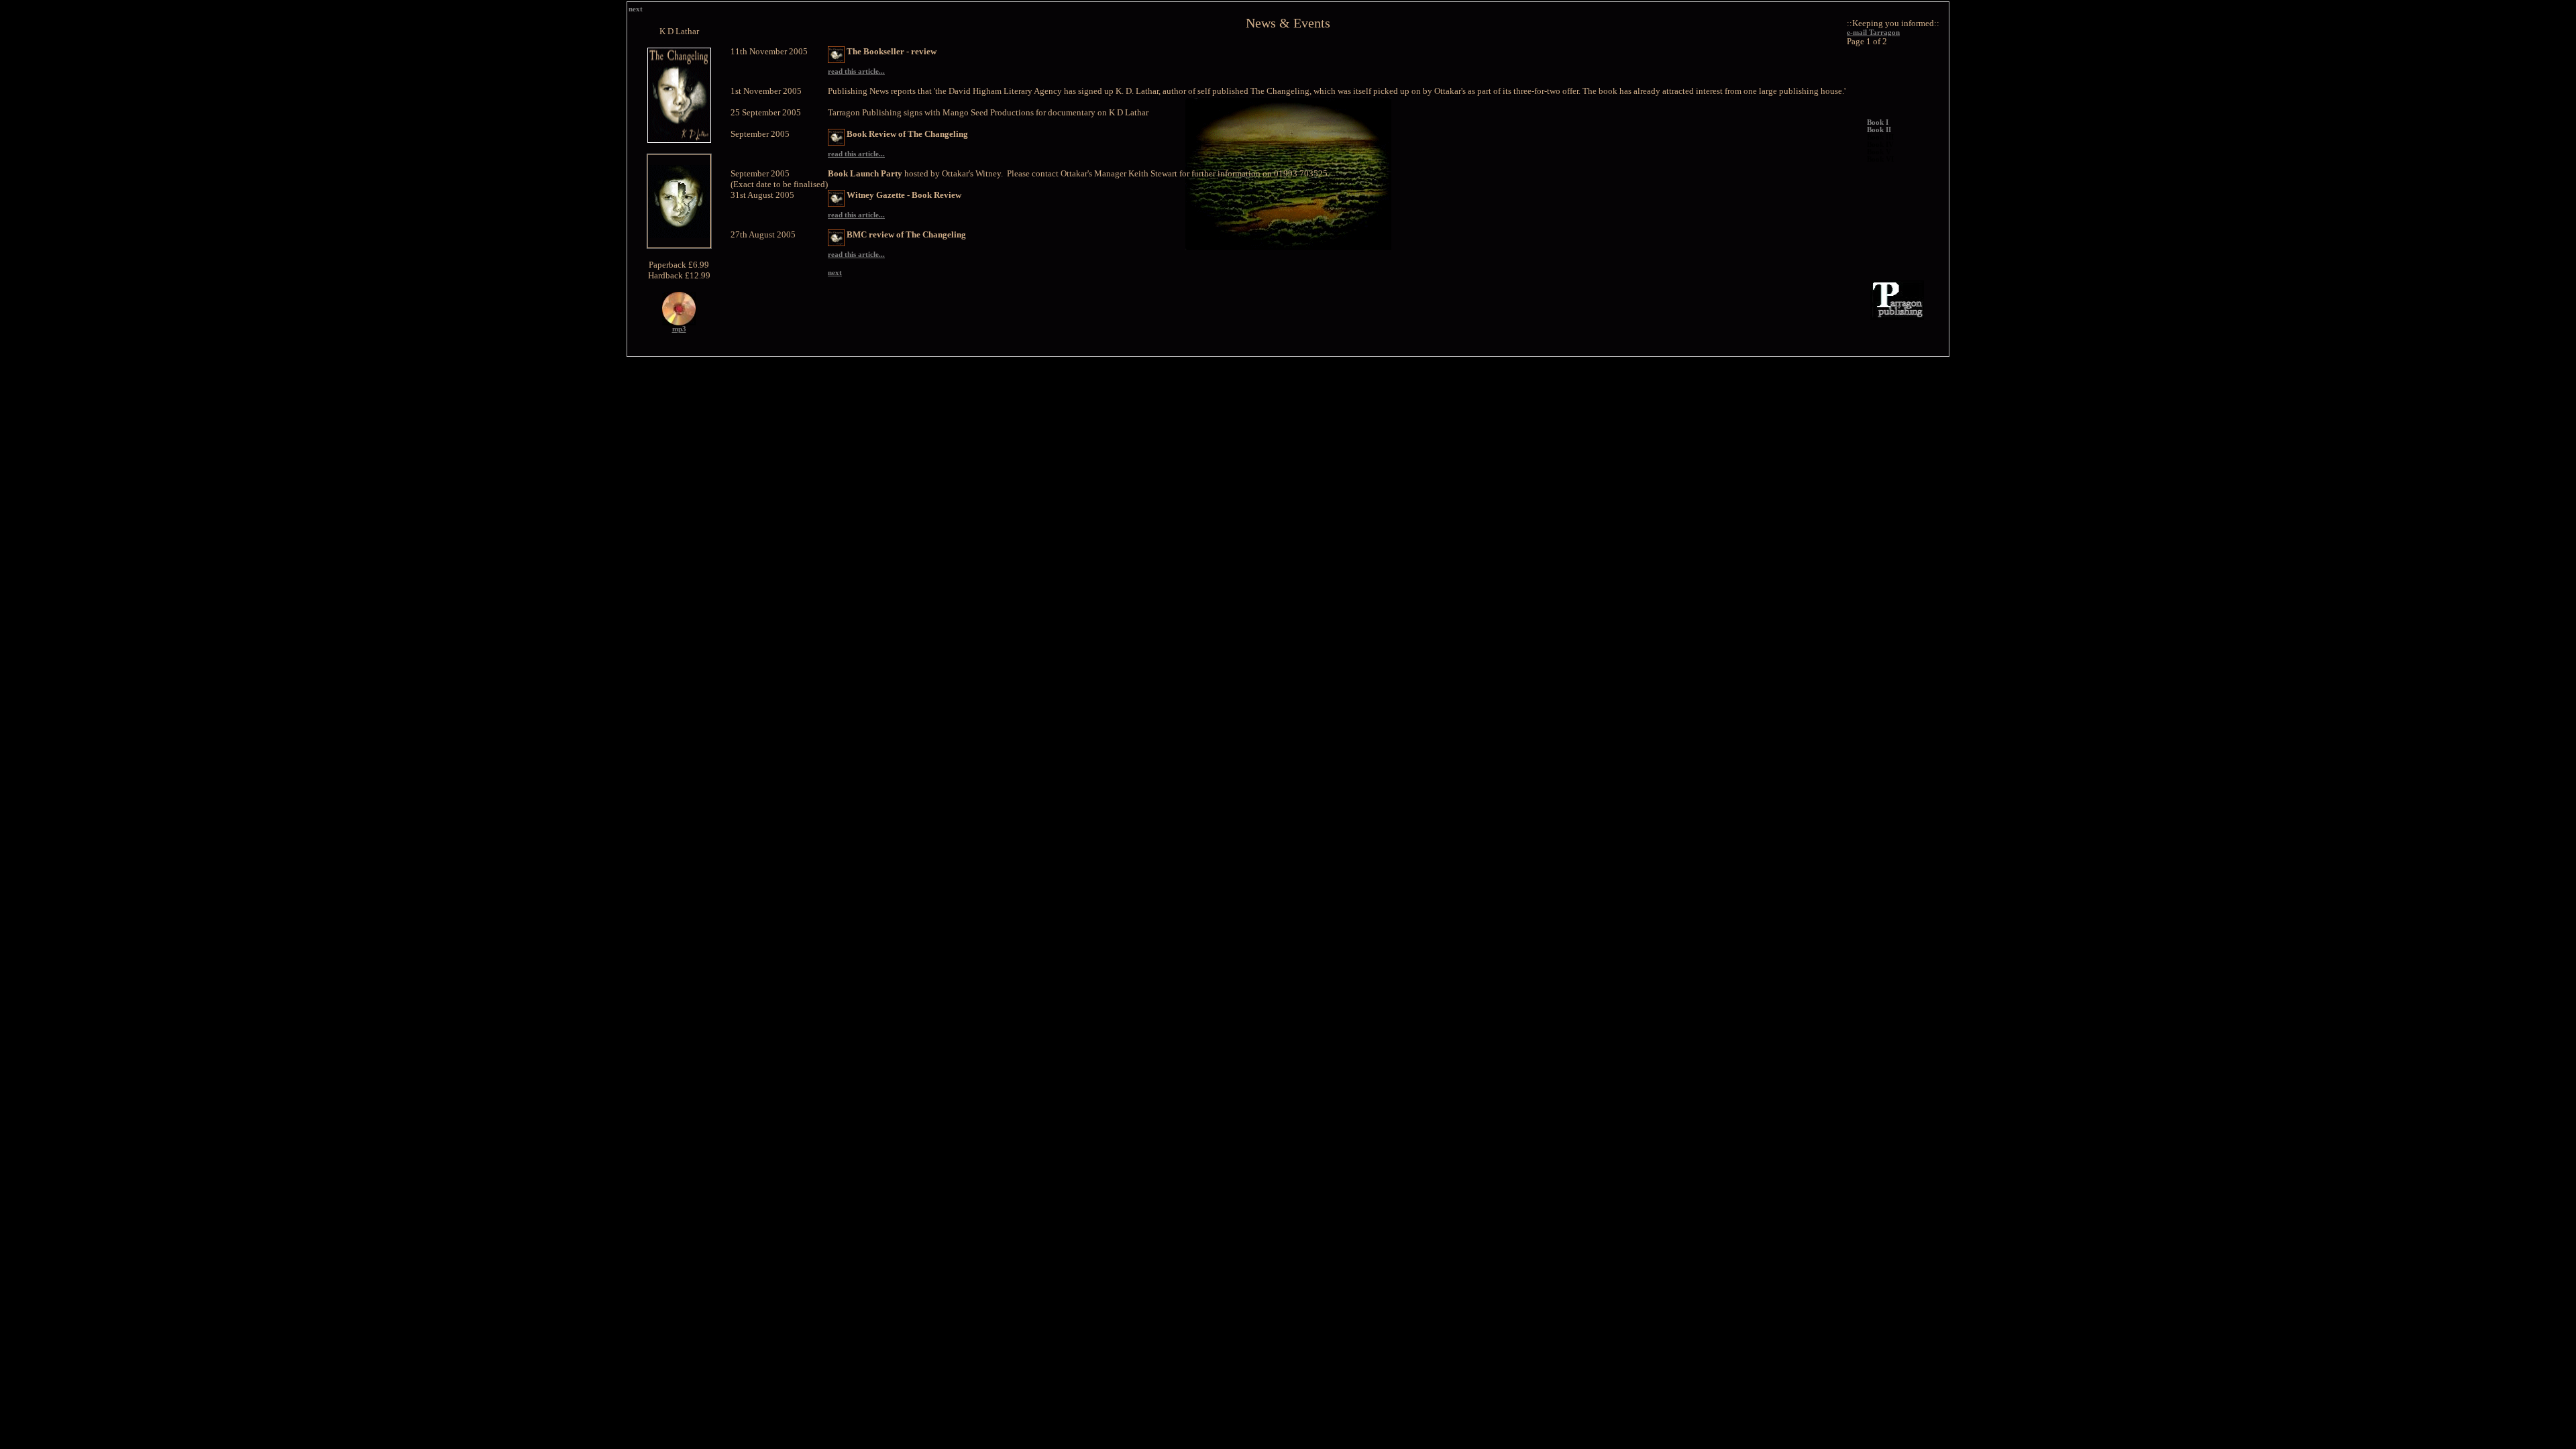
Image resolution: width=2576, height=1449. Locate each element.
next (636, 9)
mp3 (679, 329)
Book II (1879, 130)
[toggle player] (679, 323)
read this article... (856, 71)
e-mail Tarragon (1873, 33)
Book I (1878, 122)
